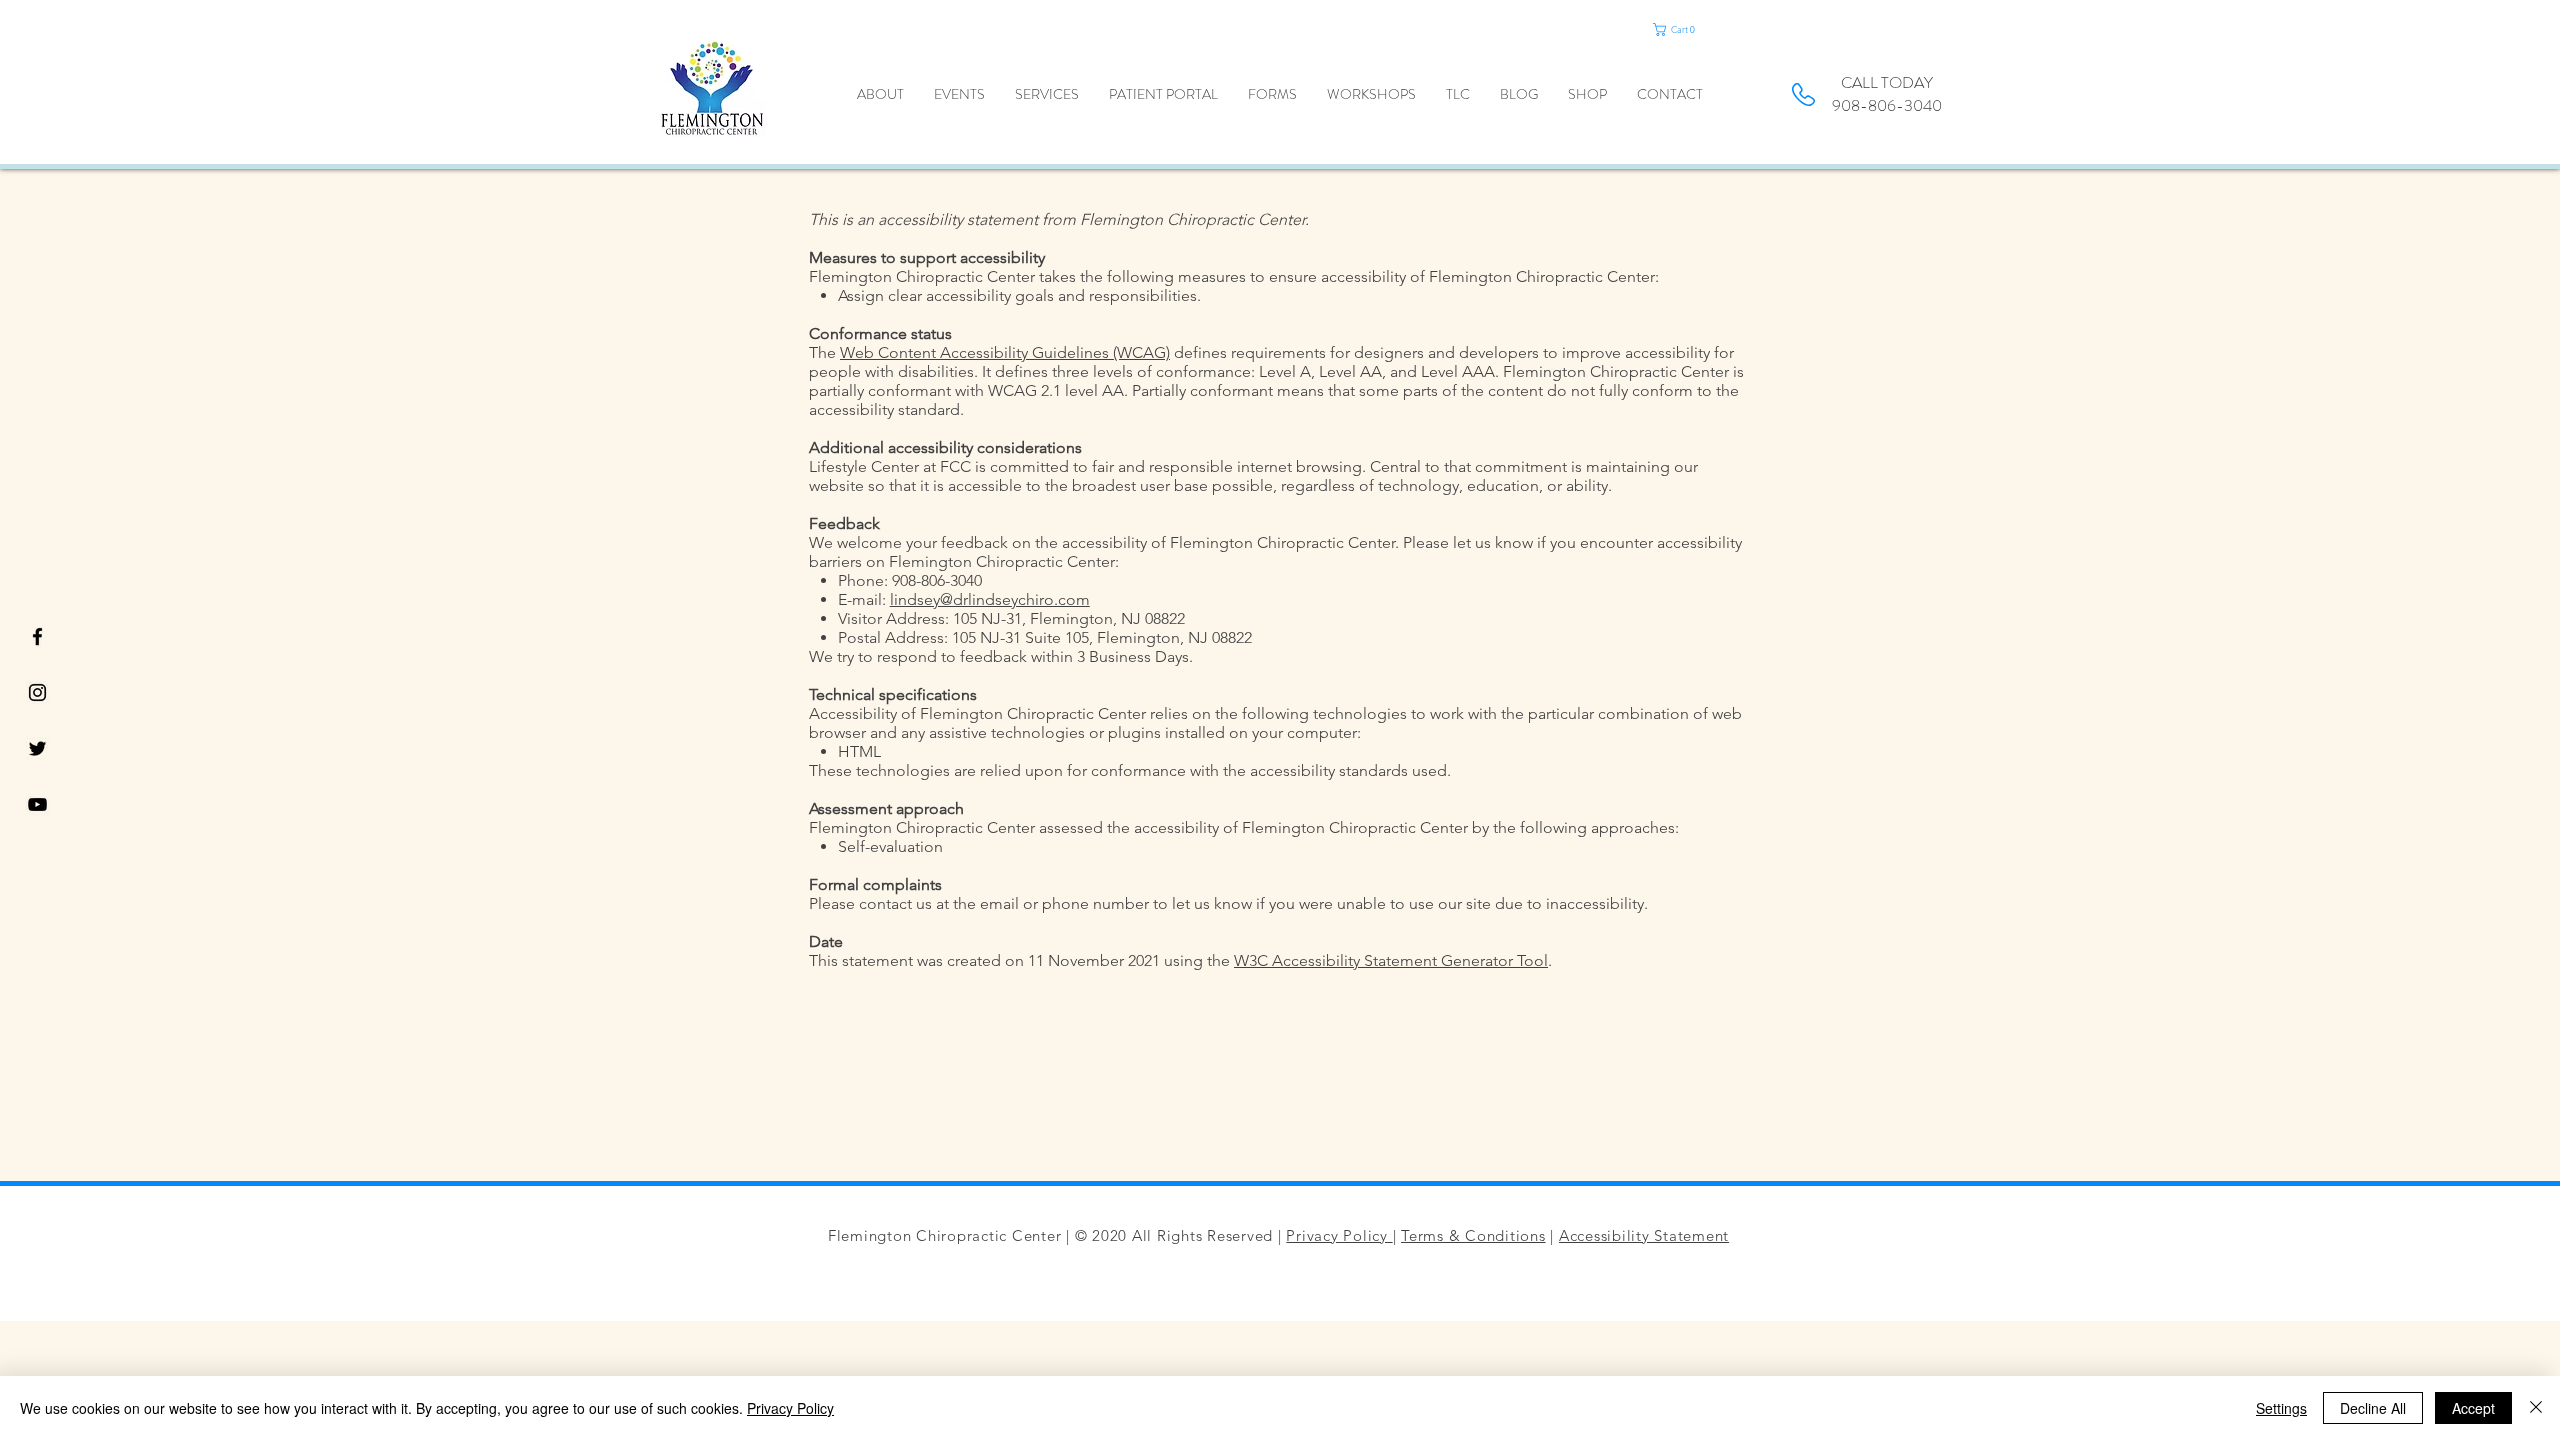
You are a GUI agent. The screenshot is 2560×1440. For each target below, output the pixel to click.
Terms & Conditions (1473, 1235)
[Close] (2536, 1408)
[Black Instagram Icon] (37, 692)
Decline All (2373, 1408)
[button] (1696, 29)
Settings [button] (2281, 1408)
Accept (2473, 1408)
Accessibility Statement (1644, 1235)
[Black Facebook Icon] (37, 636)
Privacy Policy (1339, 1235)
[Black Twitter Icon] (37, 748)
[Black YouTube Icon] (37, 804)
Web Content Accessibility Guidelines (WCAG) (1005, 352)
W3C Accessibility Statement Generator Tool (1391, 960)
